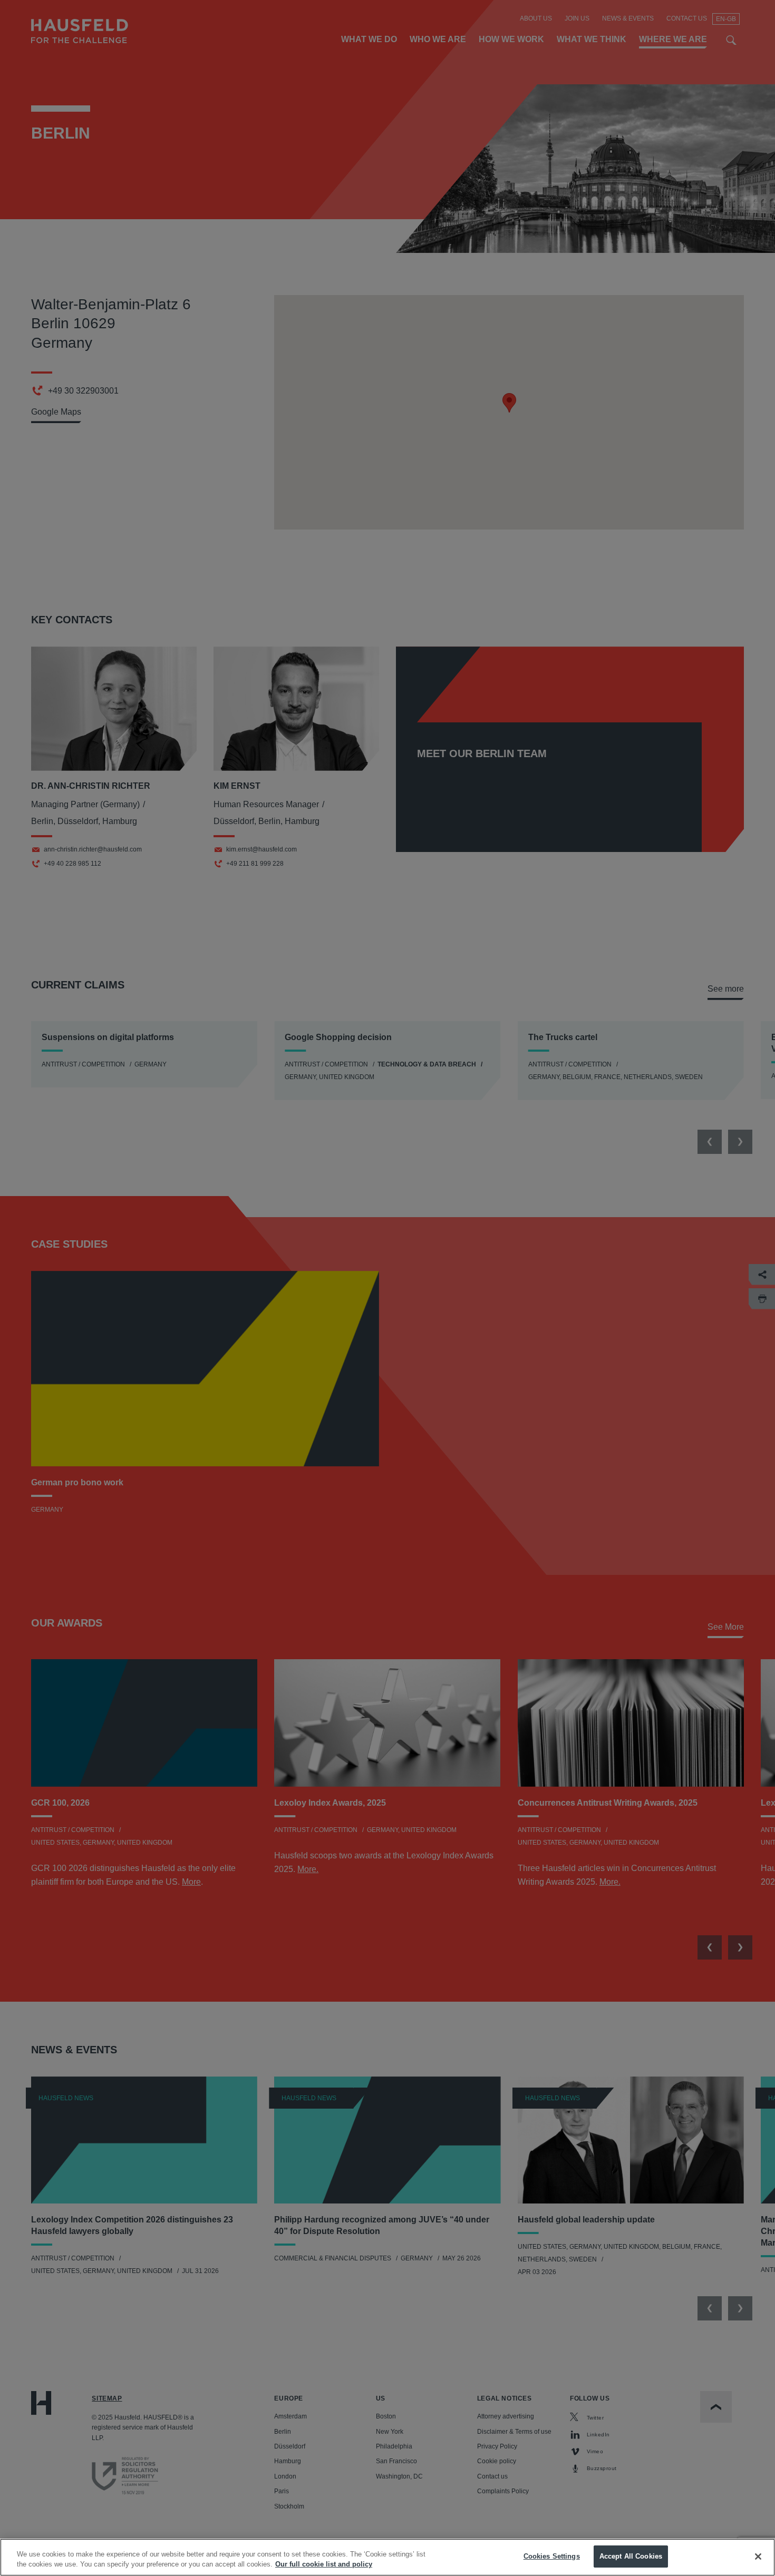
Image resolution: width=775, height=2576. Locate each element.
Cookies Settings (552, 2556)
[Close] (758, 2557)
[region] (387, 2557)
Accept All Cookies (631, 2556)
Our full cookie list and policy (324, 2565)
